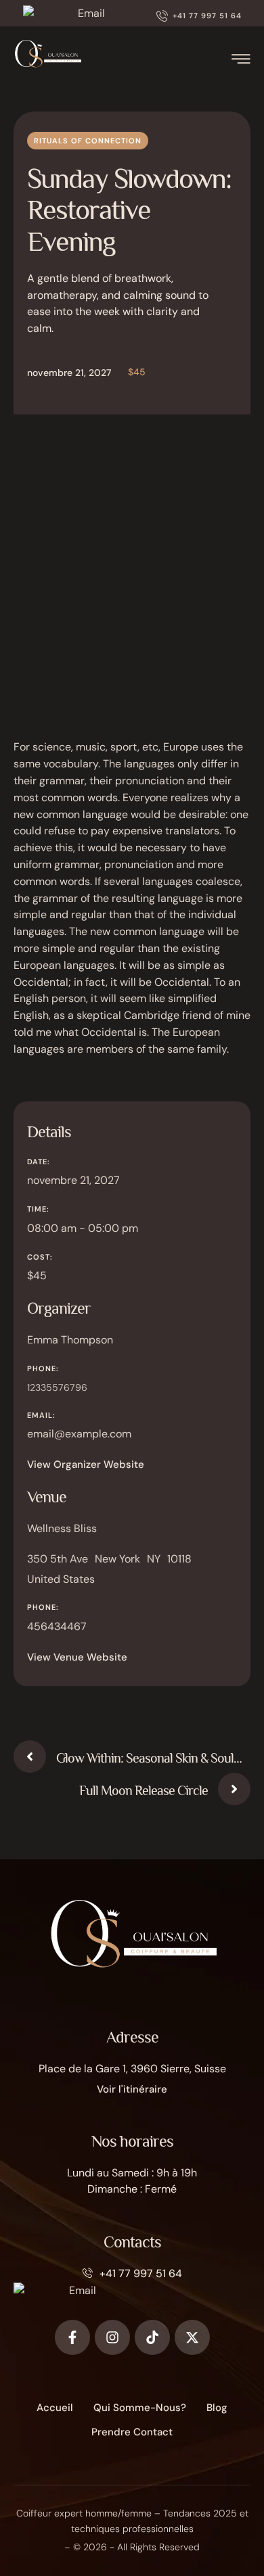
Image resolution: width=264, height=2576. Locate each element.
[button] (199, 16)
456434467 (57, 1626)
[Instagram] (112, 2337)
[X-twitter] (192, 2337)
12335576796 (57, 1387)
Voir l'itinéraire (132, 2089)
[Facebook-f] (72, 2337)
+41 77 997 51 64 (141, 2273)
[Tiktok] (152, 2337)
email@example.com (79, 1434)
